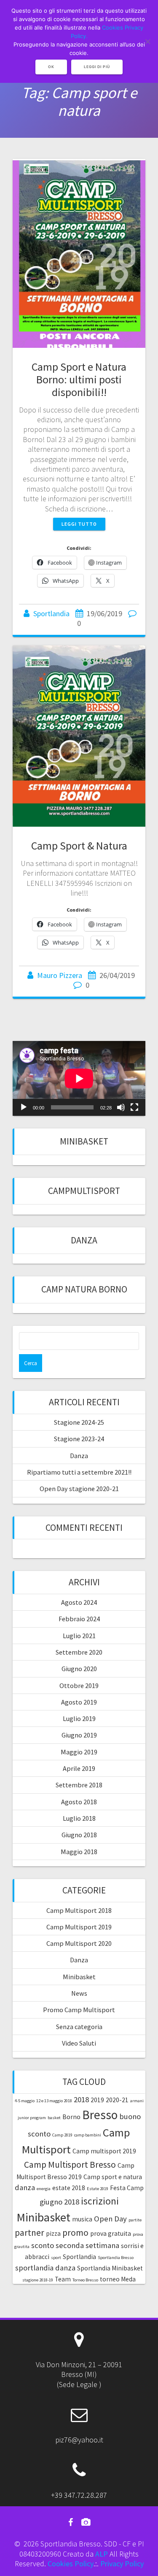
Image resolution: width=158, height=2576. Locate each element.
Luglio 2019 (79, 1718)
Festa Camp (127, 2188)
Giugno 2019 (79, 1735)
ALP (102, 2554)
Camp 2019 (62, 2135)
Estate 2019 (98, 2189)
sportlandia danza (45, 2268)
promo (75, 2233)
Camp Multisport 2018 (79, 1910)
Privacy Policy (122, 2564)
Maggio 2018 (79, 1852)
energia (44, 2189)
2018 (81, 2099)
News (79, 1993)
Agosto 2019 (79, 1702)
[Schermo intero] (134, 1107)
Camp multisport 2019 (104, 2151)
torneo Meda (118, 2279)
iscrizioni (100, 2201)
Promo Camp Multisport (79, 2010)
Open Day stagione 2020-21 (79, 1489)
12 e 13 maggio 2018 (54, 2101)
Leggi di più (97, 67)
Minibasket (84, 1141)
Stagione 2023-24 (79, 1439)
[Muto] (121, 1107)
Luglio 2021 (79, 1636)
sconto (43, 2245)
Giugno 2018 (79, 1835)
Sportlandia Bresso (116, 2258)
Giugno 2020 (79, 1669)
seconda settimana (87, 2245)
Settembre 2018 (79, 1785)
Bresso (100, 2115)
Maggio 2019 (79, 1752)
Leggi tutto (79, 524)
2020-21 (117, 2100)
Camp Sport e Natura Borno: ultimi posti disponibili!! (79, 379)
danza (25, 2187)
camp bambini (88, 2135)
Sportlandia (51, 613)
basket (54, 2118)
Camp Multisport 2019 (79, 1927)
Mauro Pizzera (60, 975)
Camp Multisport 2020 (79, 1943)
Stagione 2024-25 (79, 1422)
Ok (51, 67)
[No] (147, 41)
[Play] (24, 1107)
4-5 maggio (25, 2101)
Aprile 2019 (79, 1768)
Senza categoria (79, 2027)
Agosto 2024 (79, 1602)
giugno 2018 (59, 2202)
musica (82, 2219)
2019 (97, 2100)
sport (56, 2258)
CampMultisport (84, 1191)
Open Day (110, 2219)
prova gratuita (111, 2233)
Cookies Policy (71, 2564)
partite (135, 2220)
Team (63, 2279)
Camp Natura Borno (84, 1289)
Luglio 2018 (79, 1818)
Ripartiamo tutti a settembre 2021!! (79, 1472)
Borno (71, 2117)
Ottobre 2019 (79, 1685)
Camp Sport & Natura (79, 845)
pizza (53, 2233)
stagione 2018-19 (38, 2280)
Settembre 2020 (79, 1652)
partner (29, 2233)
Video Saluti (79, 2043)
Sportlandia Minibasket (110, 2268)
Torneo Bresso (85, 2280)
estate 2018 (69, 2188)
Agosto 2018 (79, 1802)
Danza (84, 1240)
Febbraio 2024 (79, 1619)
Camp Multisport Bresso (70, 2165)
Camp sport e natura (113, 2177)
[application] (79, 1078)
